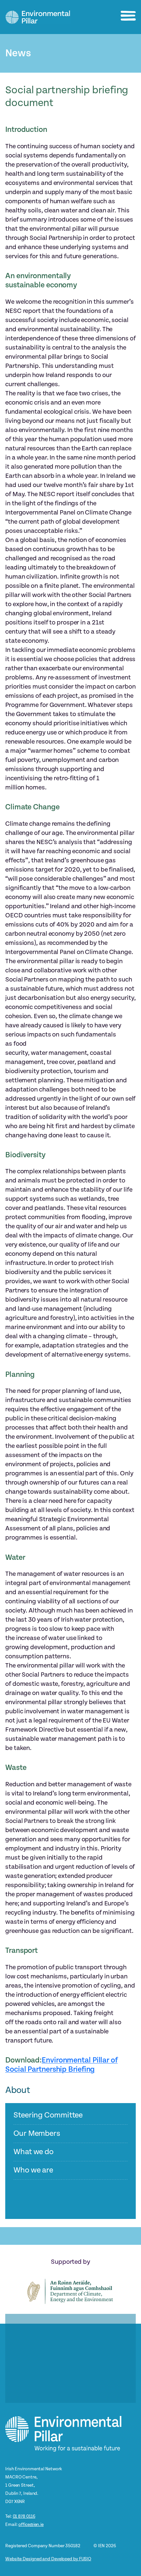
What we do (33, 2152)
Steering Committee (48, 2115)
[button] (128, 16)
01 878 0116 (24, 2516)
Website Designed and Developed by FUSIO (48, 2559)
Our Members (37, 2134)
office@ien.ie (31, 2524)
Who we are (33, 2170)
